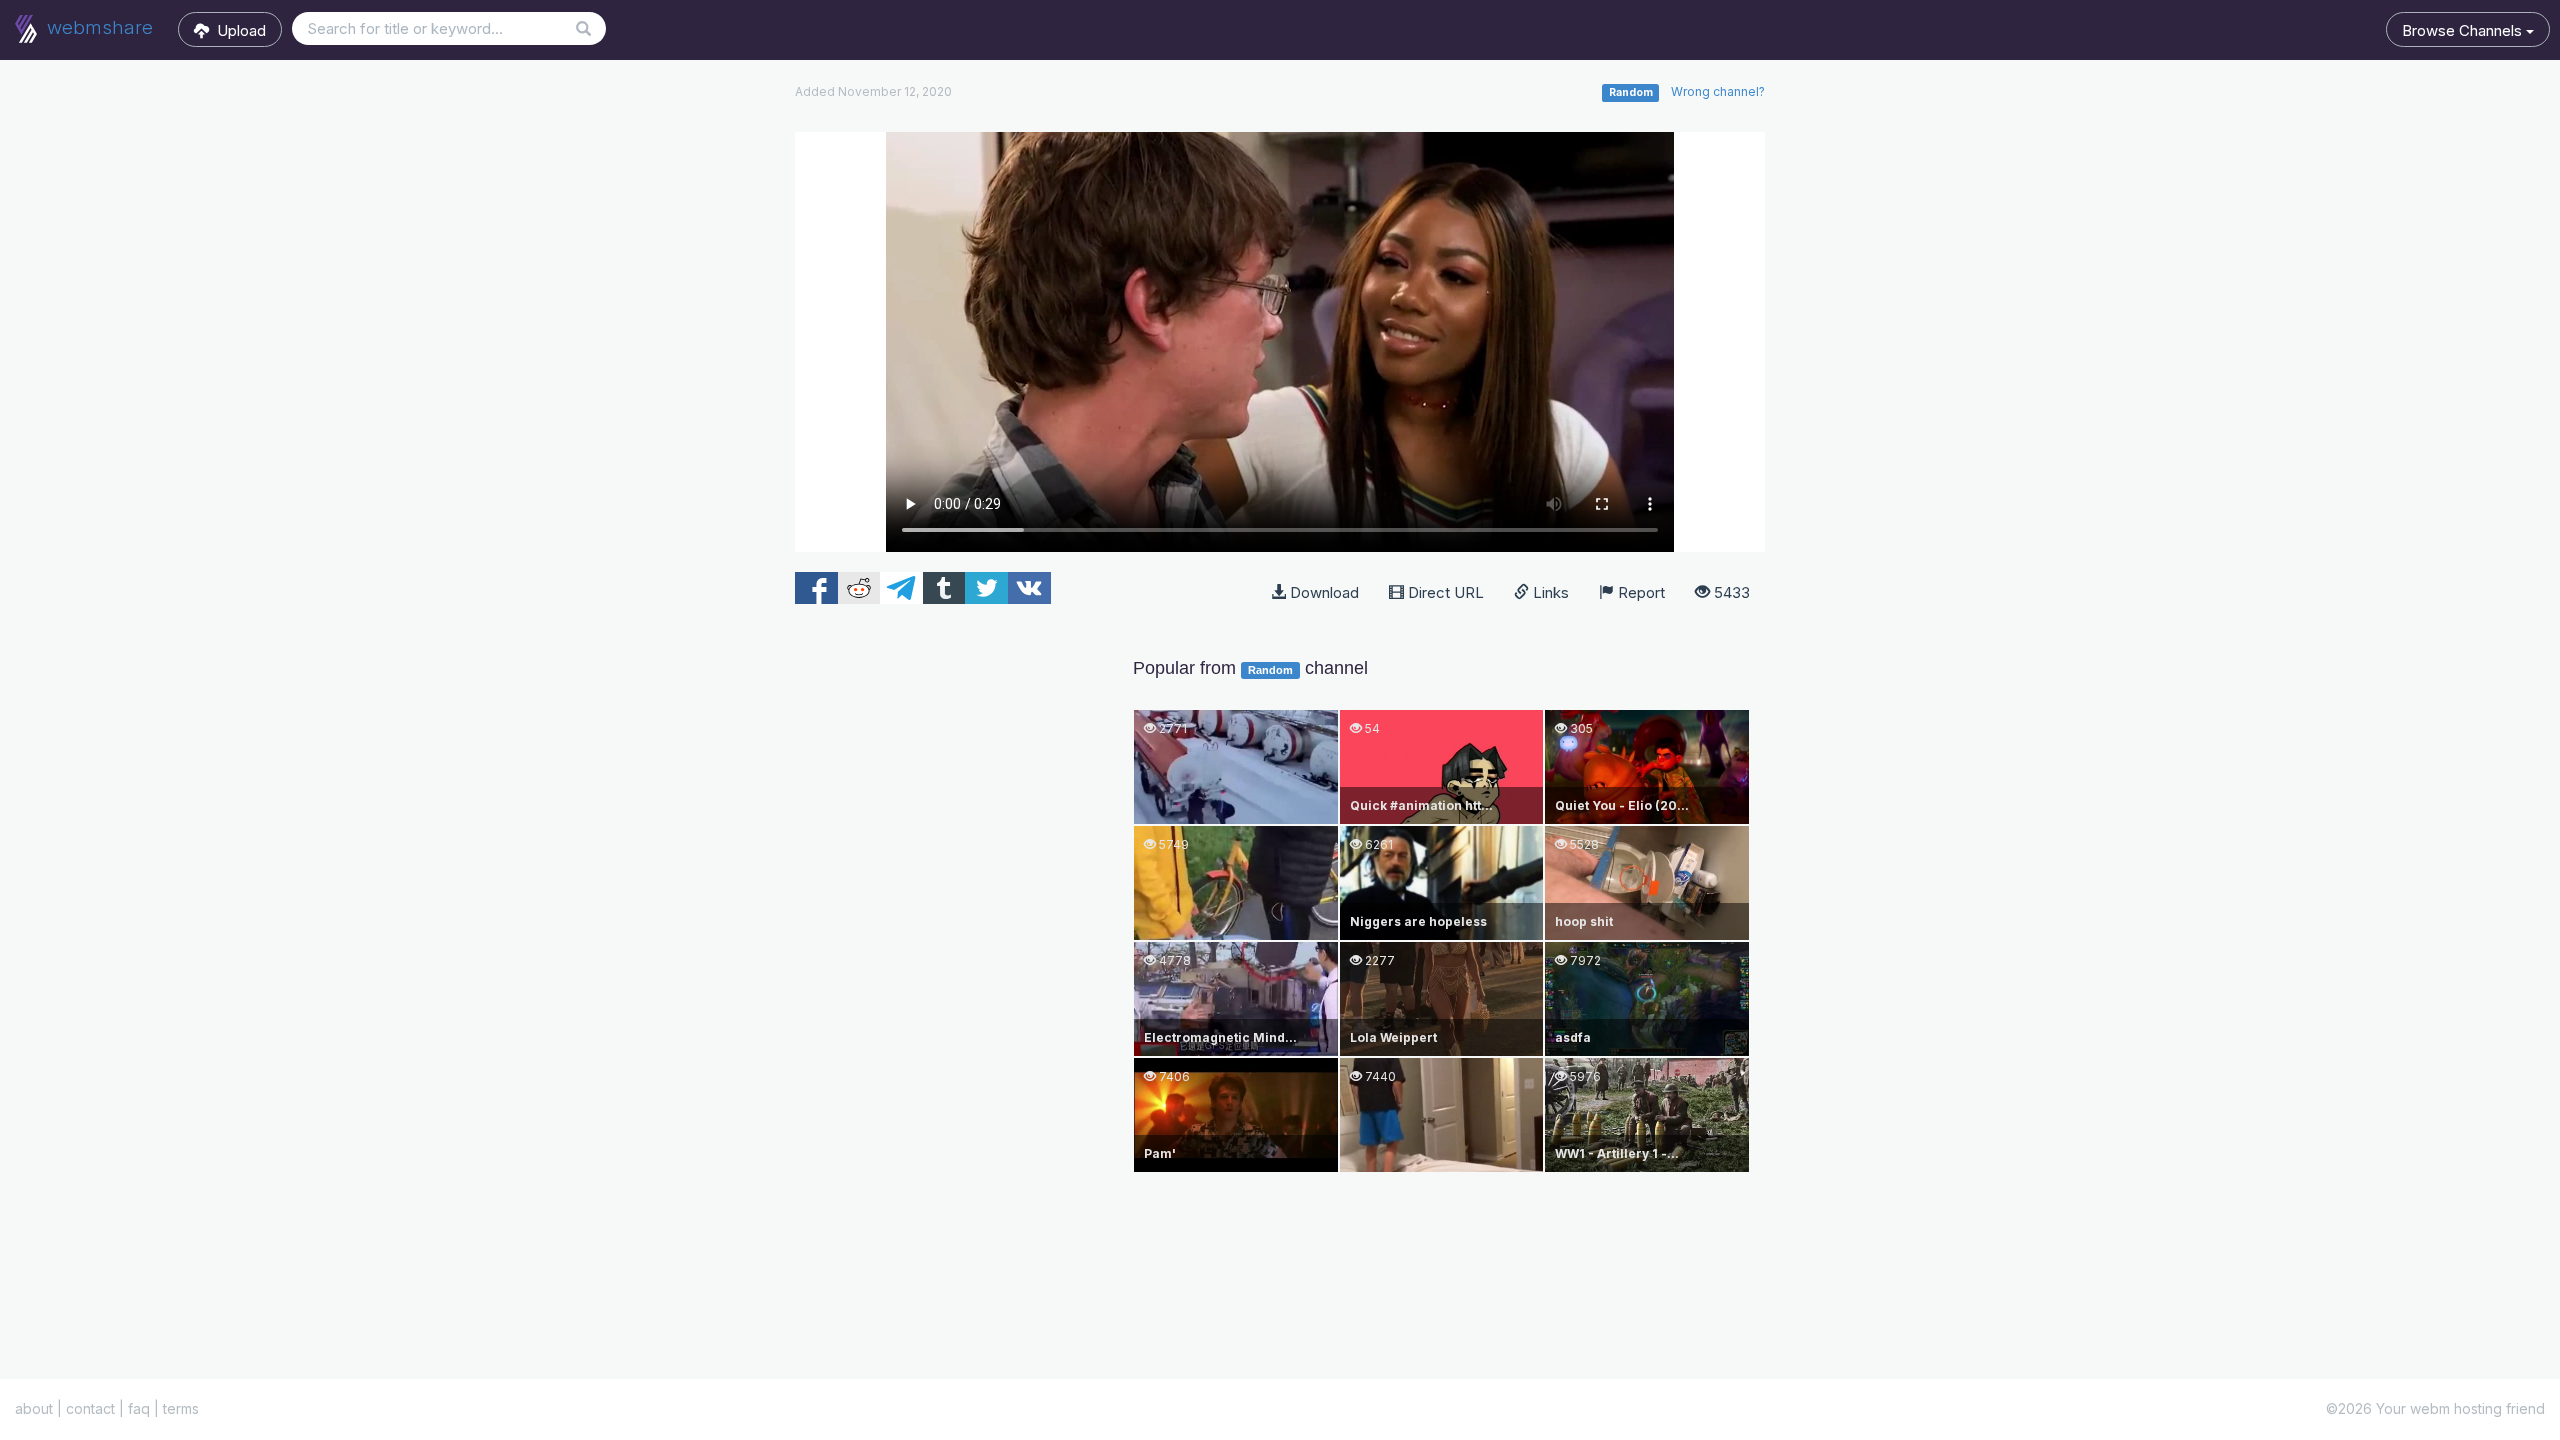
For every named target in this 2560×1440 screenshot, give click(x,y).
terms (181, 1408)
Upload (237, 30)
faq (139, 1408)
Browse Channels (2464, 30)
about (34, 1408)
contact (90, 1408)
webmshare (97, 27)
